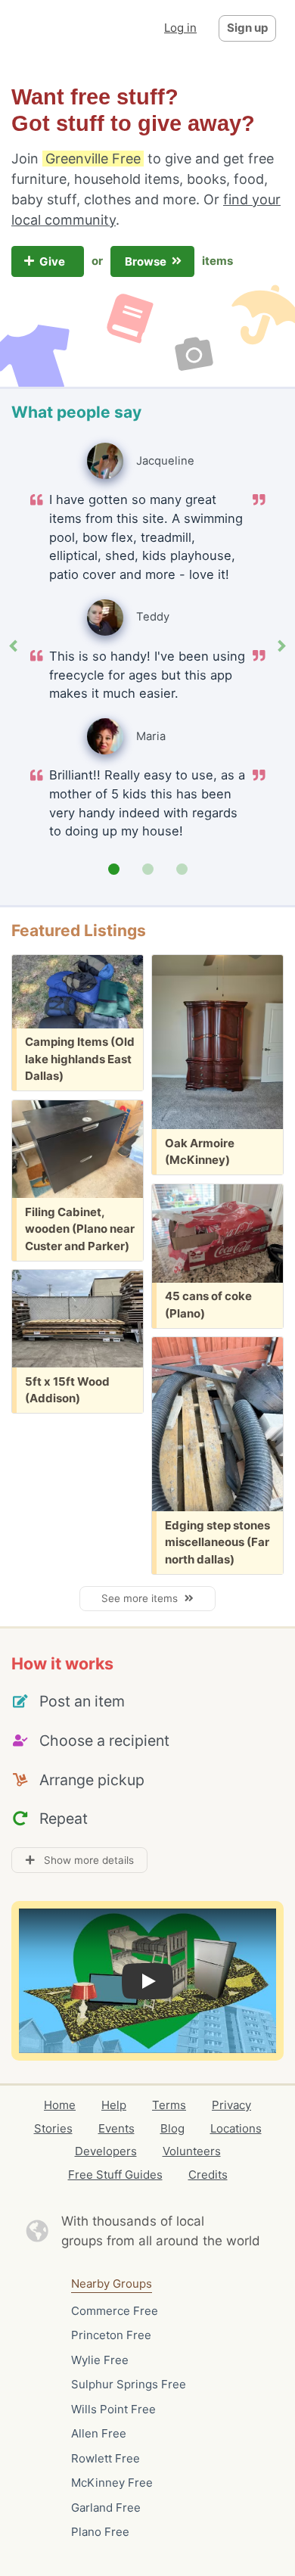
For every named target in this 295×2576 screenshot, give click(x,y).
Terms (169, 2105)
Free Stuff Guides (115, 2175)
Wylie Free (100, 2360)
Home (60, 2105)
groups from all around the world (161, 2241)
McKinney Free (112, 2483)
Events (116, 2128)
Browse (147, 261)
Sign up (247, 28)
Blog (172, 2128)
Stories (53, 2128)
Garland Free (106, 2508)
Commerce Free (115, 2311)
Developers (106, 2151)
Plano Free (100, 2532)
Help (114, 2105)
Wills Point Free (113, 2409)
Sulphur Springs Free (129, 2384)
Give (53, 261)
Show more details (84, 1860)
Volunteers (192, 2151)
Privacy (231, 2105)
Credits (208, 2175)
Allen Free (99, 2433)
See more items (143, 1598)
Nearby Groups (112, 2284)
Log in (180, 28)
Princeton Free (111, 2335)
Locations (236, 2128)
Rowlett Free (106, 2458)
